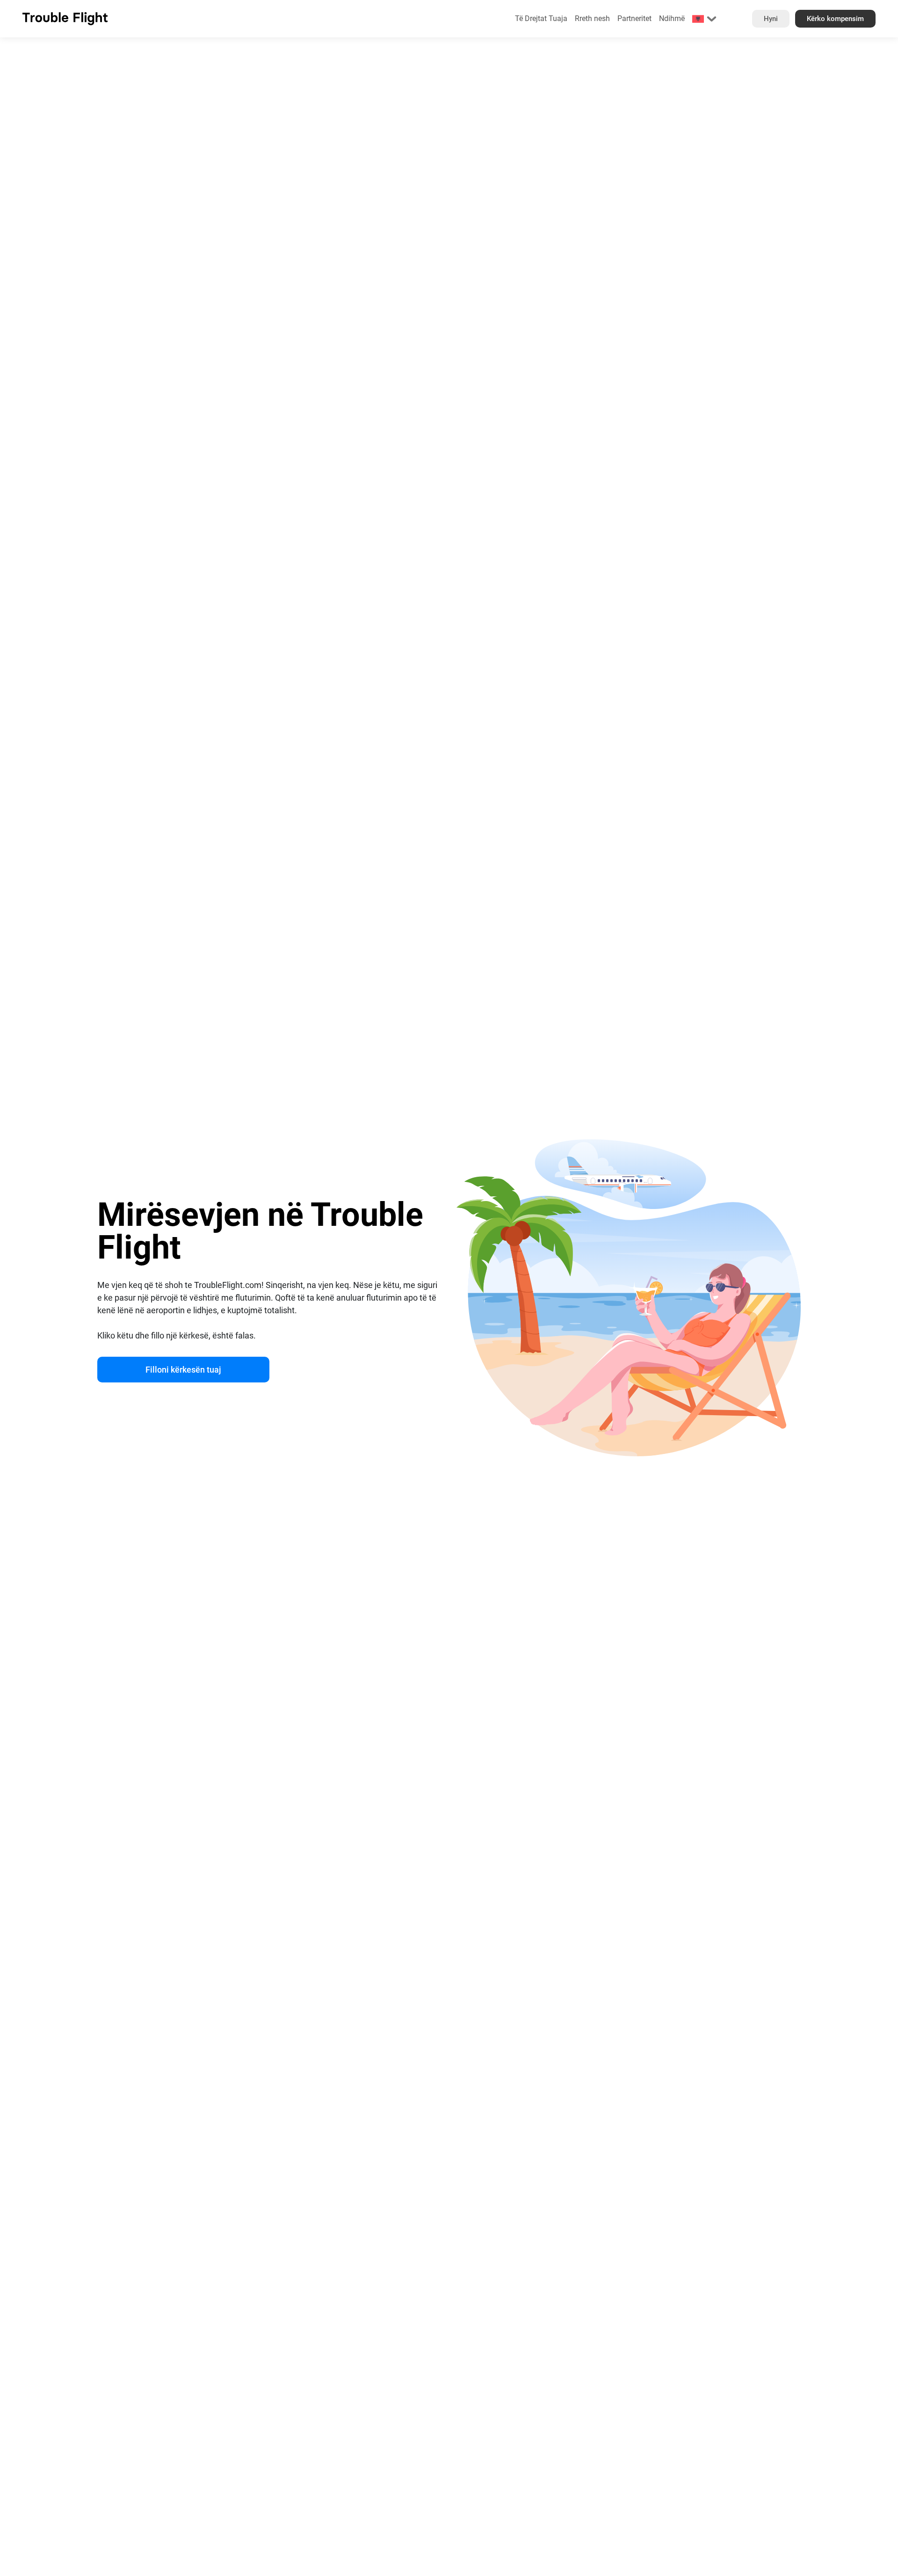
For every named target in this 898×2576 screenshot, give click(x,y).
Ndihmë (672, 18)
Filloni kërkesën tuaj (183, 1370)
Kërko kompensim (835, 19)
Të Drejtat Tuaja (541, 18)
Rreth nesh (592, 18)
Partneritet (634, 18)
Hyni (771, 19)
